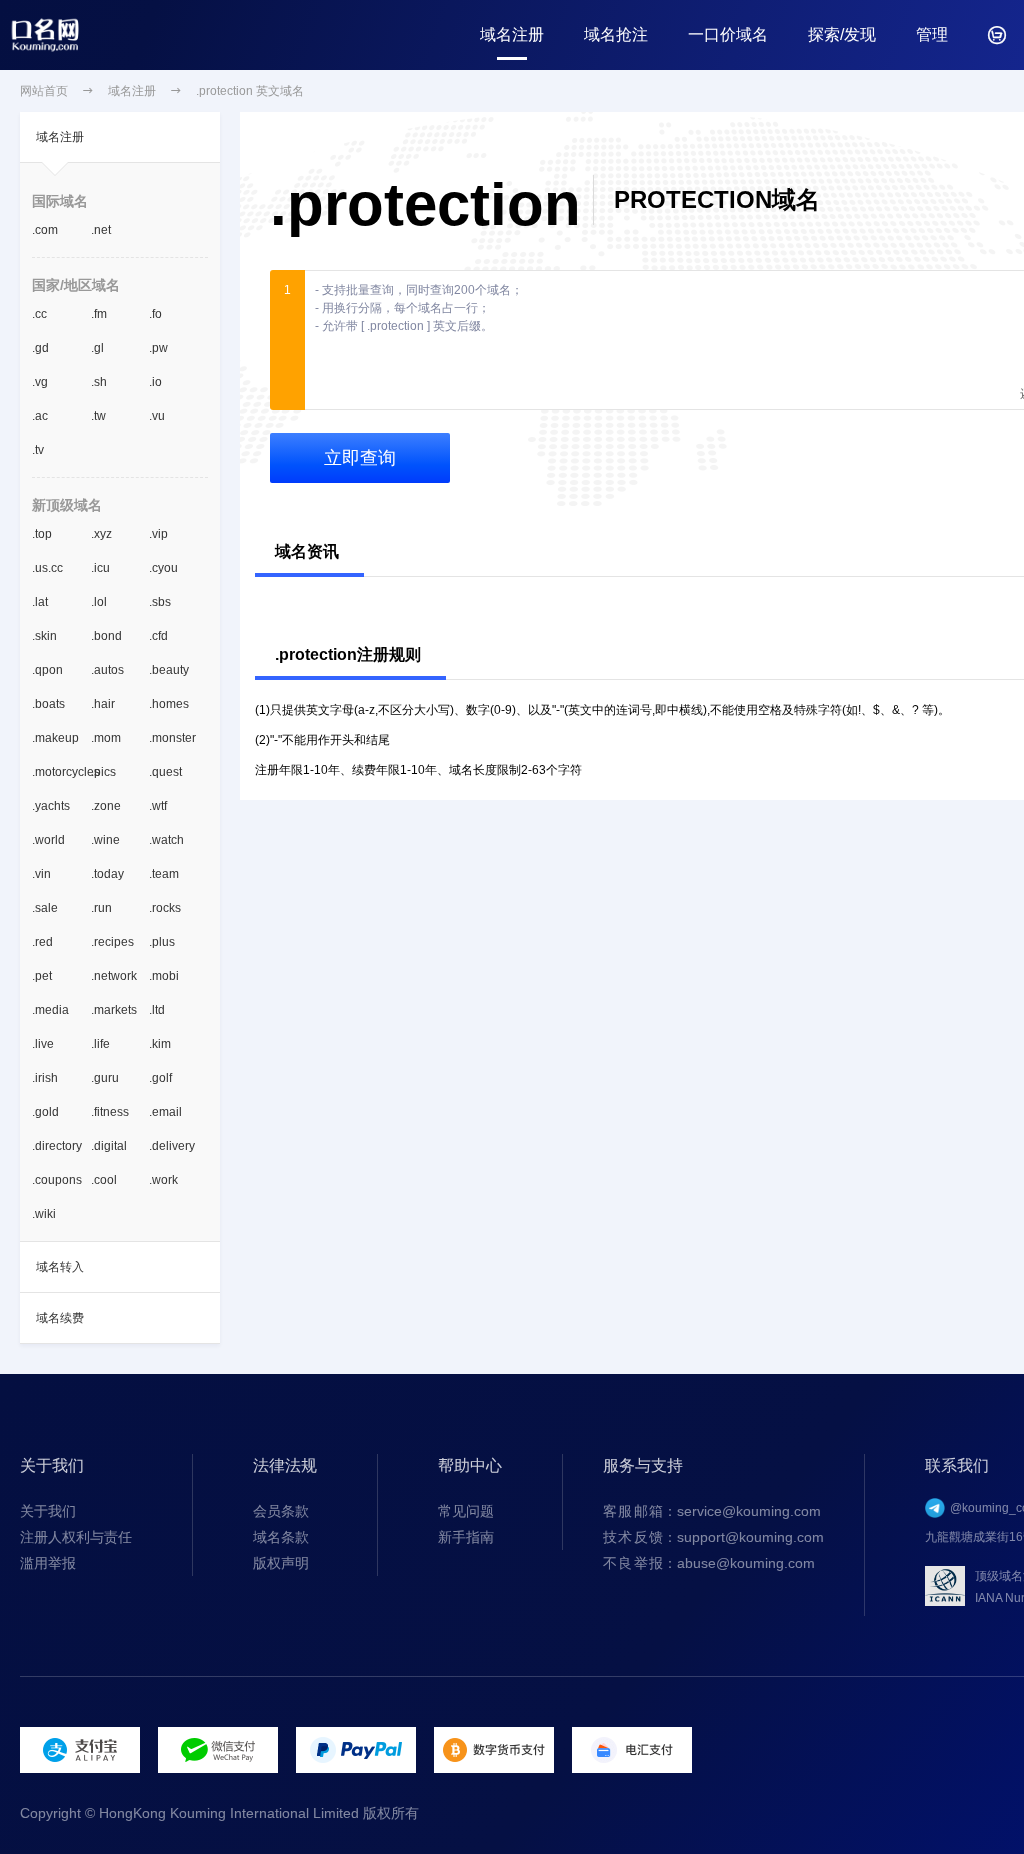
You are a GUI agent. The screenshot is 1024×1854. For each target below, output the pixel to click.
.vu (157, 416)
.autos (107, 670)
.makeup (55, 738)
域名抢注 (616, 34)
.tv (38, 450)
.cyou (163, 568)
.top (42, 534)
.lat (40, 602)
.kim (160, 1044)
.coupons (57, 1180)
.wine (105, 840)
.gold (45, 1112)
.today (107, 874)
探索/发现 (842, 34)
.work (163, 1180)
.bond (106, 636)
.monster (172, 738)
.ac (40, 416)
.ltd (157, 1010)
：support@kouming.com (713, 1537)
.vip (158, 534)
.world (48, 840)
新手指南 (466, 1537)
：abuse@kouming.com (709, 1563)
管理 (932, 34)
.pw (158, 348)
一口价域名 (728, 34)
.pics (103, 772)
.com (45, 230)
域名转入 (60, 1267)
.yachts (51, 806)
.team (164, 874)
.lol (99, 602)
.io (155, 382)
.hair (103, 704)
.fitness (110, 1112)
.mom (106, 738)
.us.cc (47, 568)
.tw (98, 416)
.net (101, 230)
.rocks (165, 908)
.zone (106, 806)
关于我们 (48, 1511)
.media (50, 1010)
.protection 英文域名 (250, 91)
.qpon (47, 670)
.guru (105, 1078)
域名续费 (60, 1318)
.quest (165, 772)
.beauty (169, 670)
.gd (40, 348)
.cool (104, 1180)
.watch (166, 840)
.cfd (158, 636)
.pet (42, 976)
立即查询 (360, 458)
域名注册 (512, 34)
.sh (99, 382)
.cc (39, 314)
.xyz (101, 534)
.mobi (164, 976)
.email (165, 1112)
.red (42, 942)
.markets (114, 1010)
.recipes (112, 942)
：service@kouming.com (712, 1511)
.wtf (158, 806)
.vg (40, 382)
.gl (97, 348)
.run (101, 908)
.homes (169, 704)
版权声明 (281, 1563)
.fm (99, 314)
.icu (100, 568)
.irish (45, 1078)
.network (114, 976)
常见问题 (466, 1511)
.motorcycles (61, 772)
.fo (155, 314)
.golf (160, 1078)
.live (43, 1044)
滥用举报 (48, 1563)
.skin (44, 636)
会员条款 (281, 1511)
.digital (109, 1146)
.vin (41, 874)
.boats (48, 704)
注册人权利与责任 (76, 1537)
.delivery (172, 1146)
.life (100, 1044)
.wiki (44, 1214)
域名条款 (281, 1537)
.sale (45, 908)
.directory (57, 1146)
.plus (162, 942)
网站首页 (44, 91)
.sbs (160, 602)
